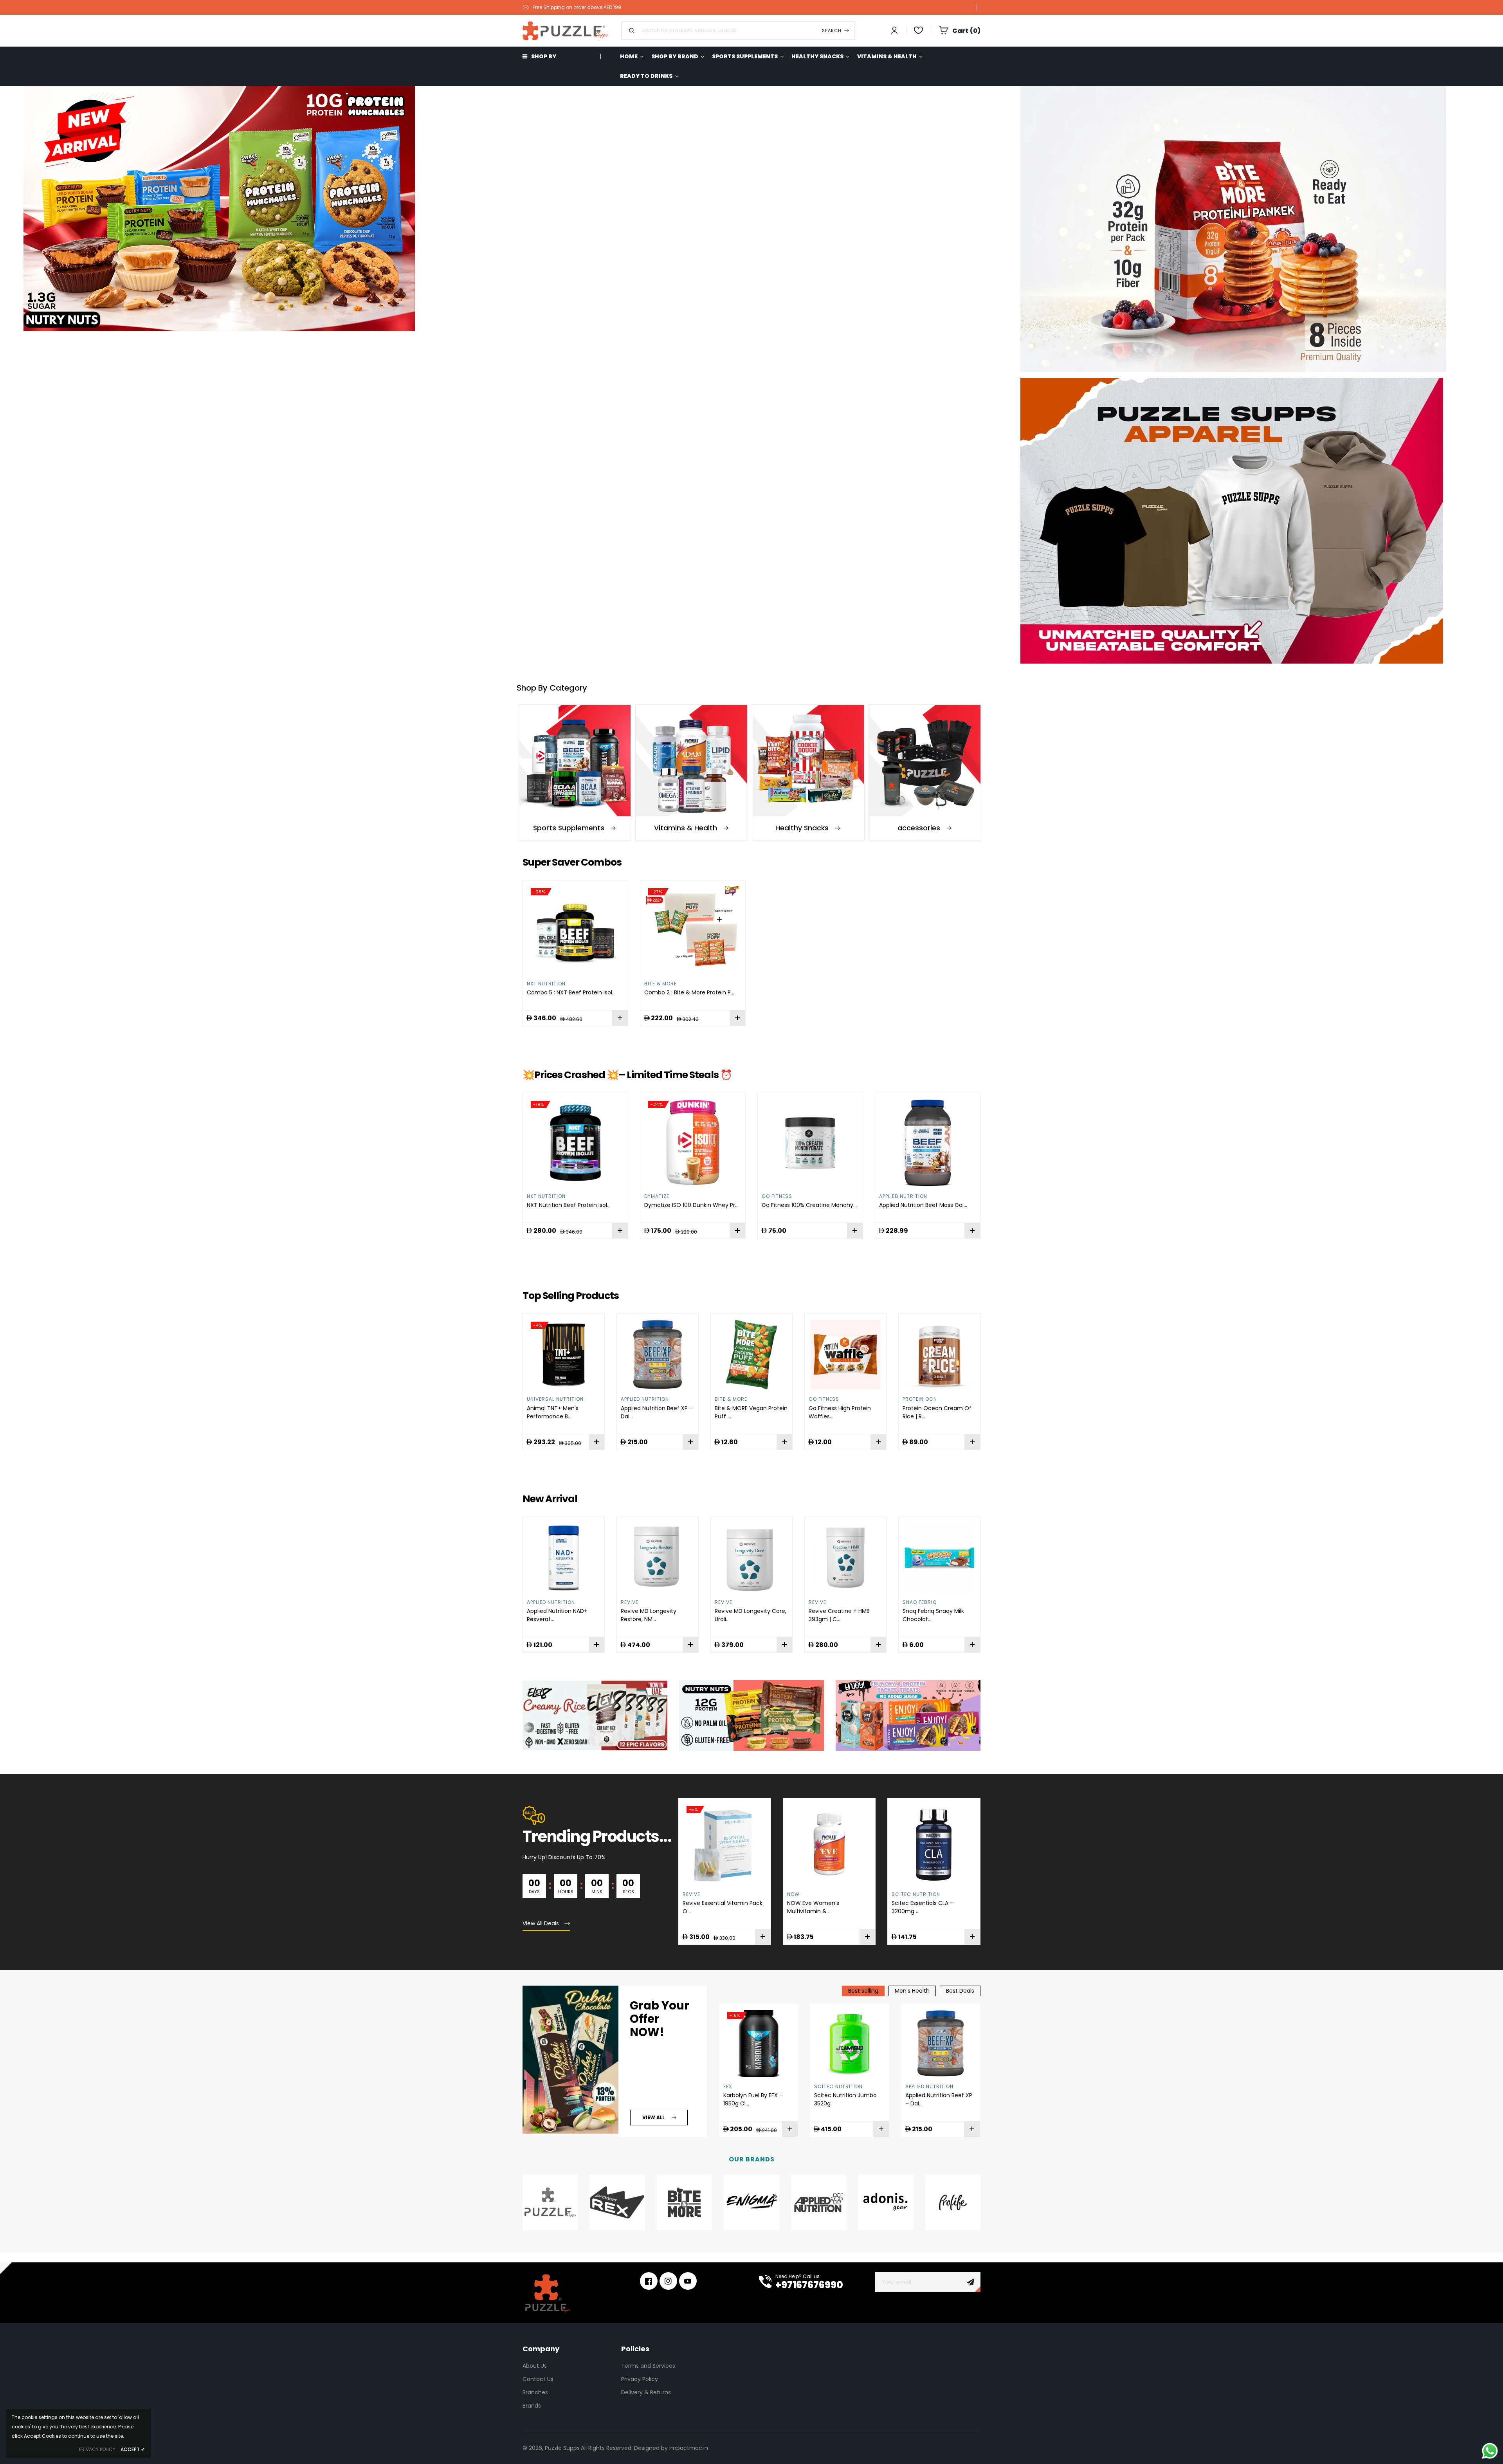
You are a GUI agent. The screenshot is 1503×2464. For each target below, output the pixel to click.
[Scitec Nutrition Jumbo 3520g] (850, 2043)
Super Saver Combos (572, 862)
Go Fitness (777, 1196)
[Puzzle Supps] (1252, 229)
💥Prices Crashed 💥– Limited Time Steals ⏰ (627, 1075)
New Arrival (550, 1499)
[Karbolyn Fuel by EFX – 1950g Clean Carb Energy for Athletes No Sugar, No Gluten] (759, 2043)
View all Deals (541, 1923)
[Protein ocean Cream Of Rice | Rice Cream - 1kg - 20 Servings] (845, 1355)
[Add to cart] (737, 1018)
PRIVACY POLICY (97, 2449)
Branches (535, 2392)
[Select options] (620, 1018)
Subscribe (971, 2282)
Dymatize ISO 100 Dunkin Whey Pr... (691, 1205)
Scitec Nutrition (811, 1894)
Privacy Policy (640, 2379)
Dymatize (657, 1196)
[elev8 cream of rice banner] (595, 1715)
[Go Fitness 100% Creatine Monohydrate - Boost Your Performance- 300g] (810, 1143)
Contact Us (538, 2379)
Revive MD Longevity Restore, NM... (555, 1615)
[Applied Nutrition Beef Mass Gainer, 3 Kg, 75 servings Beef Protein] (928, 1143)
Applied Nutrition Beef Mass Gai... (923, 1205)
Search (832, 31)
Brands (532, 2406)
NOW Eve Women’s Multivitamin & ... (709, 1907)
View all (653, 2117)
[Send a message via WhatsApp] (1490, 2451)
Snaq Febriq (826, 1602)
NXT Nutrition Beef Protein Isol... (569, 1205)
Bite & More (660, 984)
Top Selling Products (571, 1296)
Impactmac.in (689, 2448)
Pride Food (917, 1602)
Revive (536, 1602)
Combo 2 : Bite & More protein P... (689, 992)
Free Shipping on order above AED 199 (577, 7)
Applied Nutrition (903, 1196)
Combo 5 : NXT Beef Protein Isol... (571, 992)
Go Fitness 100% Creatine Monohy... (809, 1205)
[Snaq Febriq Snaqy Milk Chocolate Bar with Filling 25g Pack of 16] (845, 1558)
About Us (535, 2366)
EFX (896, 1894)
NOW (689, 1894)
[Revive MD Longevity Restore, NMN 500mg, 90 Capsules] (564, 1558)
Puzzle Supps (562, 2448)
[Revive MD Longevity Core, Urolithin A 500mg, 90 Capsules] (658, 1558)
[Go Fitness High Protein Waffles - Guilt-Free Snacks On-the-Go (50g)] (751, 1355)
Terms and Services (648, 2366)
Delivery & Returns (646, 2392)
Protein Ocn (826, 1399)
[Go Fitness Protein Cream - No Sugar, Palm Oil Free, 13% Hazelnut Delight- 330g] (939, 1355)
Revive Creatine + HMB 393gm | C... (745, 1615)
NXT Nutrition (546, 984)
